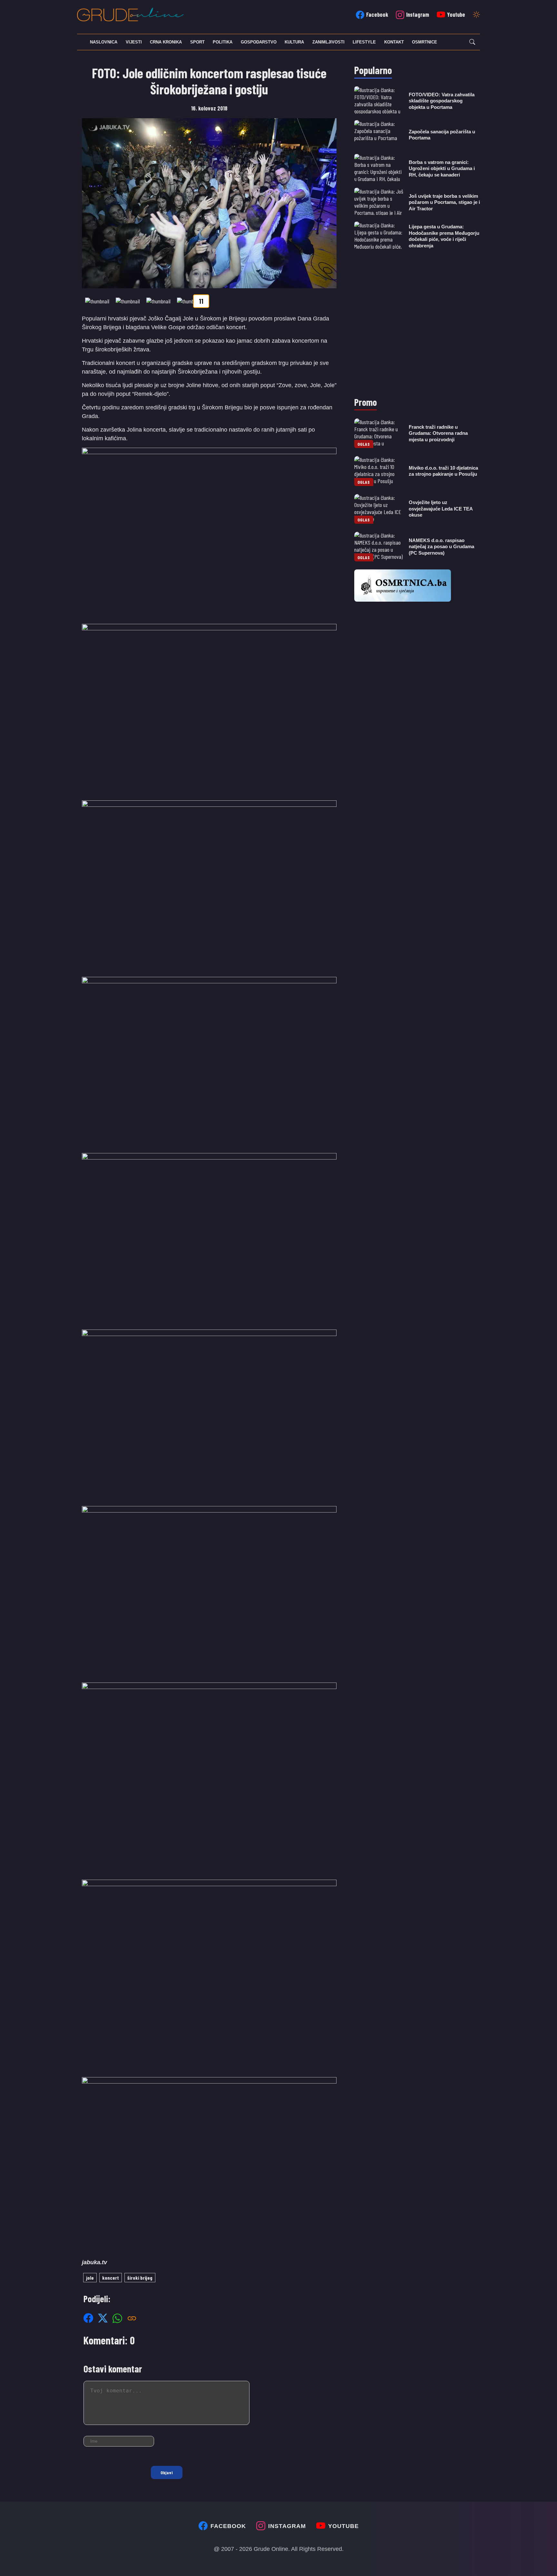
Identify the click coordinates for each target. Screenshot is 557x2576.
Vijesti (134, 42)
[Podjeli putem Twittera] (103, 2318)
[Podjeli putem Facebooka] (88, 2318)
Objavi (167, 2472)
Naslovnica (104, 42)
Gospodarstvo (259, 42)
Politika (223, 42)
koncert (111, 2278)
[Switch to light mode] (476, 15)
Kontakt (394, 42)
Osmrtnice (425, 42)
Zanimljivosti (328, 42)
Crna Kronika (166, 42)
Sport (197, 42)
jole (90, 2278)
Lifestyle (364, 42)
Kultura (294, 42)
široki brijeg (140, 2278)
